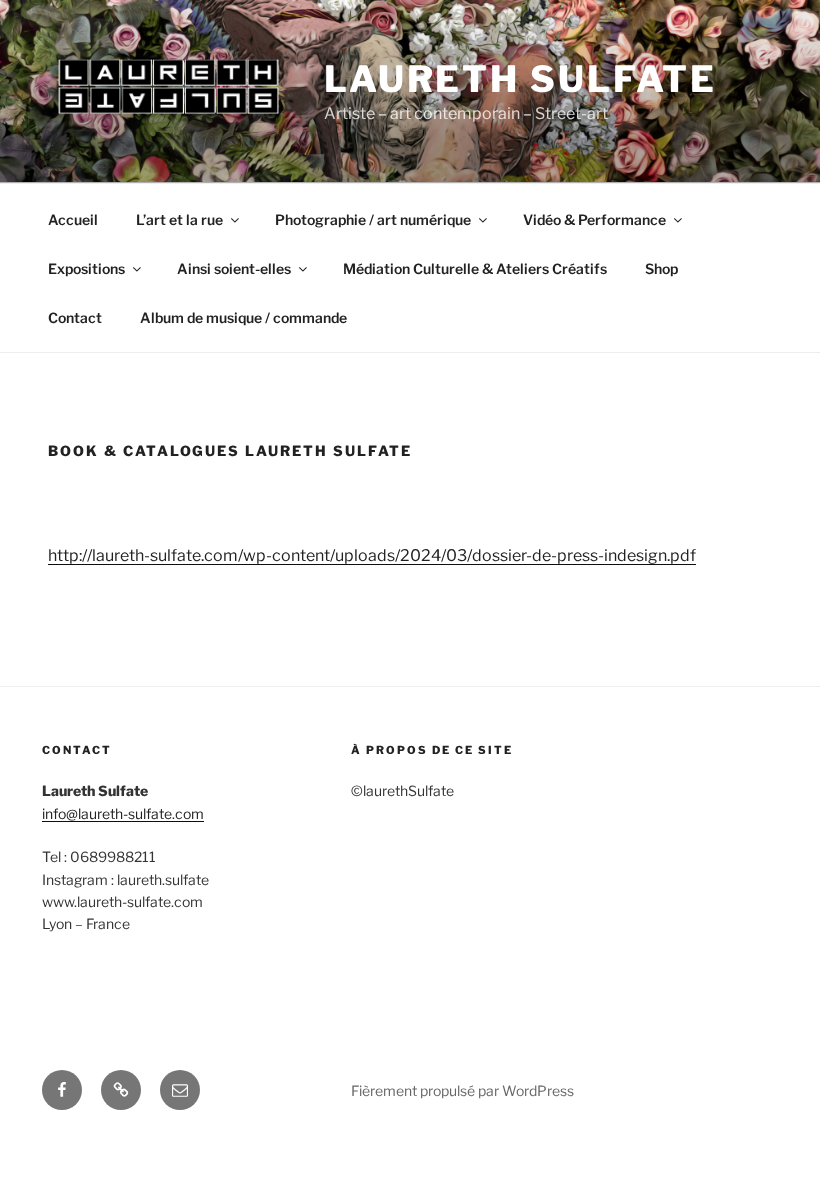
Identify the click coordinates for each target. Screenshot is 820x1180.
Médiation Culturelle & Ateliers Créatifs (475, 268)
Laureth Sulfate (520, 79)
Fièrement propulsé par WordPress (462, 1090)
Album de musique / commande (243, 317)
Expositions (86, 268)
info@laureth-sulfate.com (123, 813)
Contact (75, 317)
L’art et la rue (179, 219)
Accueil (73, 219)
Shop (661, 268)
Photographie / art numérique (373, 219)
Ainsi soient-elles (234, 268)
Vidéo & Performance (594, 219)
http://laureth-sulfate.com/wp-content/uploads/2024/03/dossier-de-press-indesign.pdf (372, 555)
